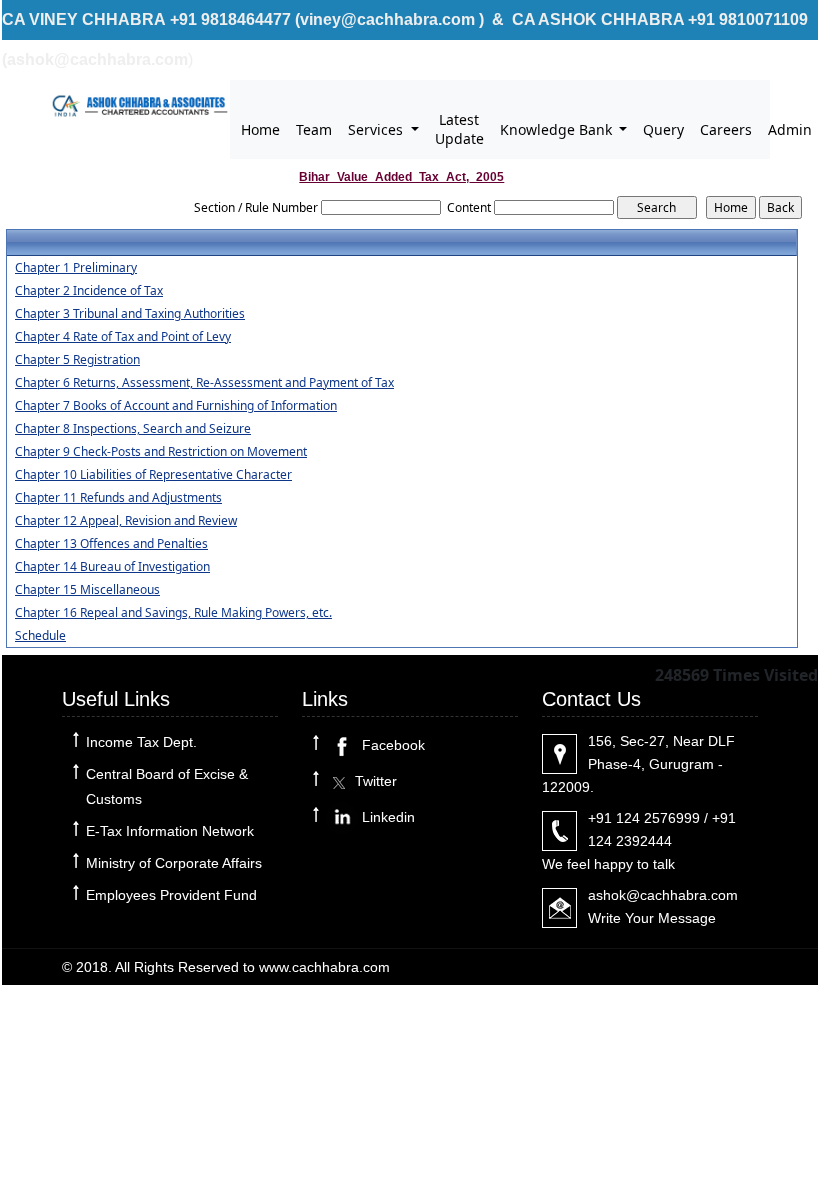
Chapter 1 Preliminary (76, 268)
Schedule (40, 636)
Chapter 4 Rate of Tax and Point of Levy (123, 337)
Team (314, 129)
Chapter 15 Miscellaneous (87, 590)
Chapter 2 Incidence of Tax (89, 291)
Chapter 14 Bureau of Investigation (112, 567)
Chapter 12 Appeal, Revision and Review (126, 521)
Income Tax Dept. (141, 742)
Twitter (374, 781)
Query (663, 129)
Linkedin (386, 817)
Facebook (391, 745)
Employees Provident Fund (171, 895)
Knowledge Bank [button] (558, 129)
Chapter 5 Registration (77, 360)
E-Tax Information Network (170, 831)
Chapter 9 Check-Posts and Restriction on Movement (161, 452)
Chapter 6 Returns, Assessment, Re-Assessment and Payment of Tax (204, 383)
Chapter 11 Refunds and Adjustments (118, 498)
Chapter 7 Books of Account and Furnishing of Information (176, 406)
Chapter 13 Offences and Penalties (111, 544)
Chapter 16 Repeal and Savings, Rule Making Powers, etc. (173, 613)
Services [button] (377, 129)
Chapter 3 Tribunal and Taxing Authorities (130, 314)
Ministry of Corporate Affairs (174, 863)
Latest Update (459, 129)
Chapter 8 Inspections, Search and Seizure (133, 429)
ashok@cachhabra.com (663, 895)
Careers (726, 129)
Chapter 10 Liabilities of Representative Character (153, 475)
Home (260, 129)
